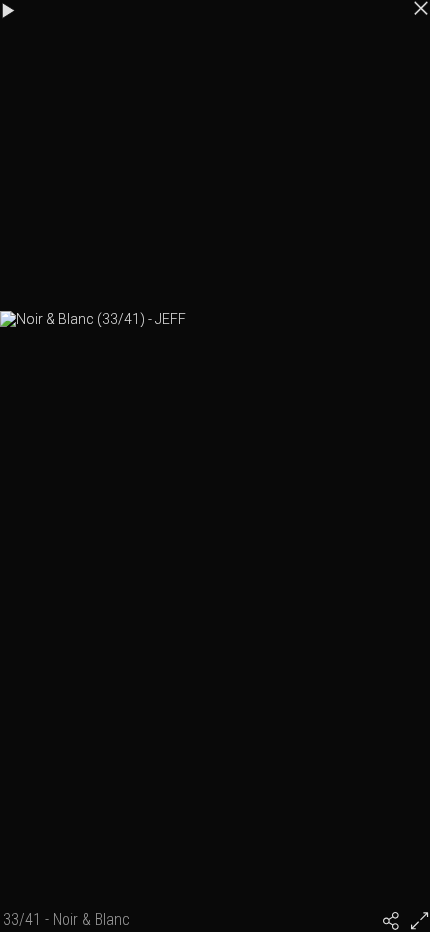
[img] (391, 921)
